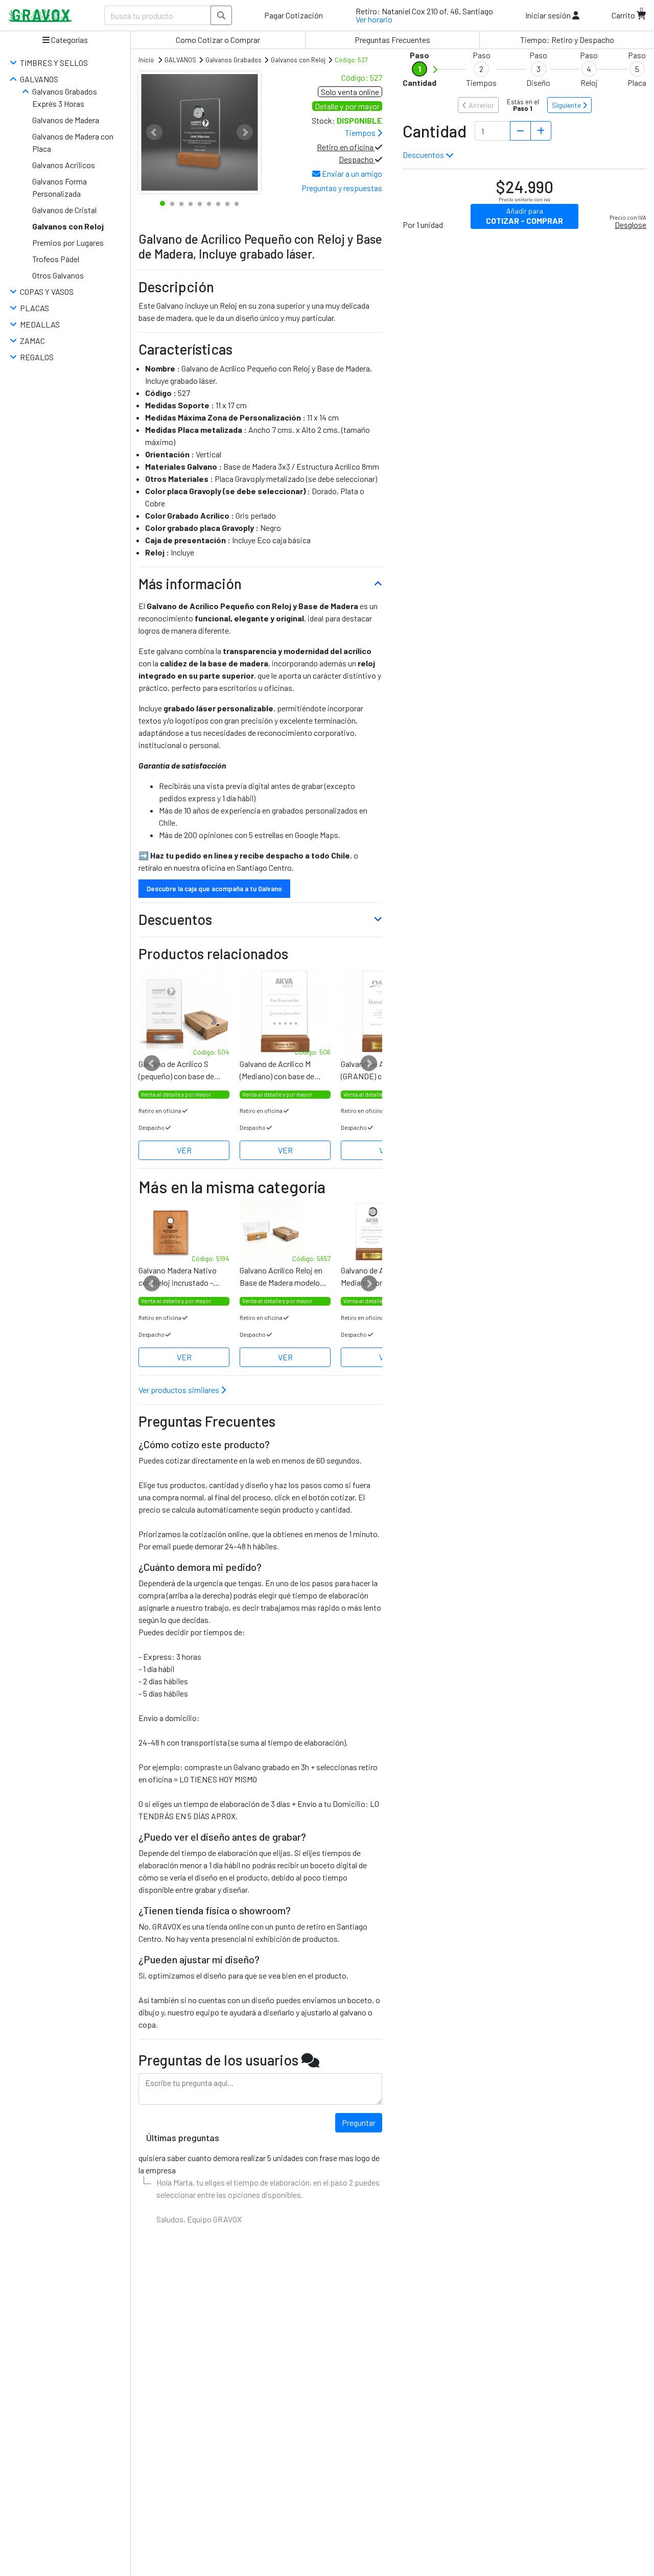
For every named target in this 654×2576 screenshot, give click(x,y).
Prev (154, 132)
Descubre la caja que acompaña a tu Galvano (214, 889)
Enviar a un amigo (351, 173)
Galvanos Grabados (65, 91)
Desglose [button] (630, 225)
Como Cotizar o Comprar (218, 40)
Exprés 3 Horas (58, 103)
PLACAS (34, 308)
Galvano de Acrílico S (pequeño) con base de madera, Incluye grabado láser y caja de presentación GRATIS (179, 1071)
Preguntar (359, 2122)
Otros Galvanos (58, 275)
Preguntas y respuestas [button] (342, 188)
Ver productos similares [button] (180, 1390)
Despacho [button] (357, 159)
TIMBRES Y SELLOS (54, 63)
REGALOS (37, 357)
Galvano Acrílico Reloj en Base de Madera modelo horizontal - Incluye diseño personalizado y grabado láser (284, 1277)
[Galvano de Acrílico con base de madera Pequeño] (184, 1012)
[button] (552, 15)
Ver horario (374, 19)
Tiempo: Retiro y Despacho (567, 40)
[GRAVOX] (40, 16)
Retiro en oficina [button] (346, 147)
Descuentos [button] (424, 155)
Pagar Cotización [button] (294, 15)
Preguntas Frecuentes (392, 40)
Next (245, 132)
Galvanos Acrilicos (64, 165)
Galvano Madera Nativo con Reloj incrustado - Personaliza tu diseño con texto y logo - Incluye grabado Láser (182, 1277)
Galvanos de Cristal (64, 210)
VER (184, 1150)
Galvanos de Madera (66, 120)
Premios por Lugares (68, 242)
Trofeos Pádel (56, 259)
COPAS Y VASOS (47, 292)
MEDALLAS (40, 324)
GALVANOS (39, 79)
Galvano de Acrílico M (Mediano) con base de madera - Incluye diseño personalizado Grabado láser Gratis (279, 1071)
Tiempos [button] (361, 133)
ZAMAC (32, 341)
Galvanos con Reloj (68, 226)
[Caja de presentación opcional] (285, 1012)
